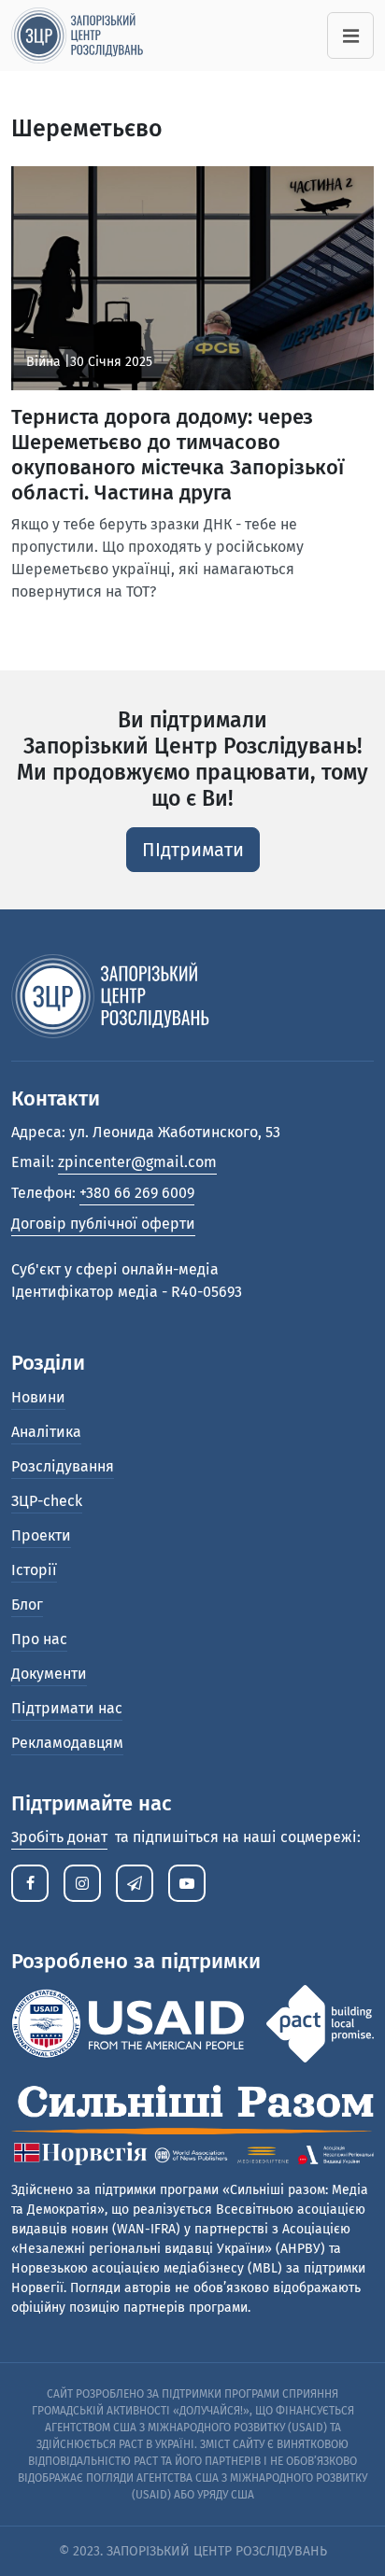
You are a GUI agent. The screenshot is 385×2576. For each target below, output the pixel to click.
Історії (34, 1570)
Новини (38, 1397)
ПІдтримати (193, 850)
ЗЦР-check (47, 1501)
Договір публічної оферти (103, 1224)
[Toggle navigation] (350, 35)
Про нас (39, 1639)
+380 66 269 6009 (137, 1193)
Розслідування (63, 1466)
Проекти (41, 1535)
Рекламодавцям (67, 1743)
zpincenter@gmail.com (137, 1162)
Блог (27, 1605)
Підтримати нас (67, 1708)
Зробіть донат (59, 1837)
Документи (49, 1674)
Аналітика (46, 1432)
